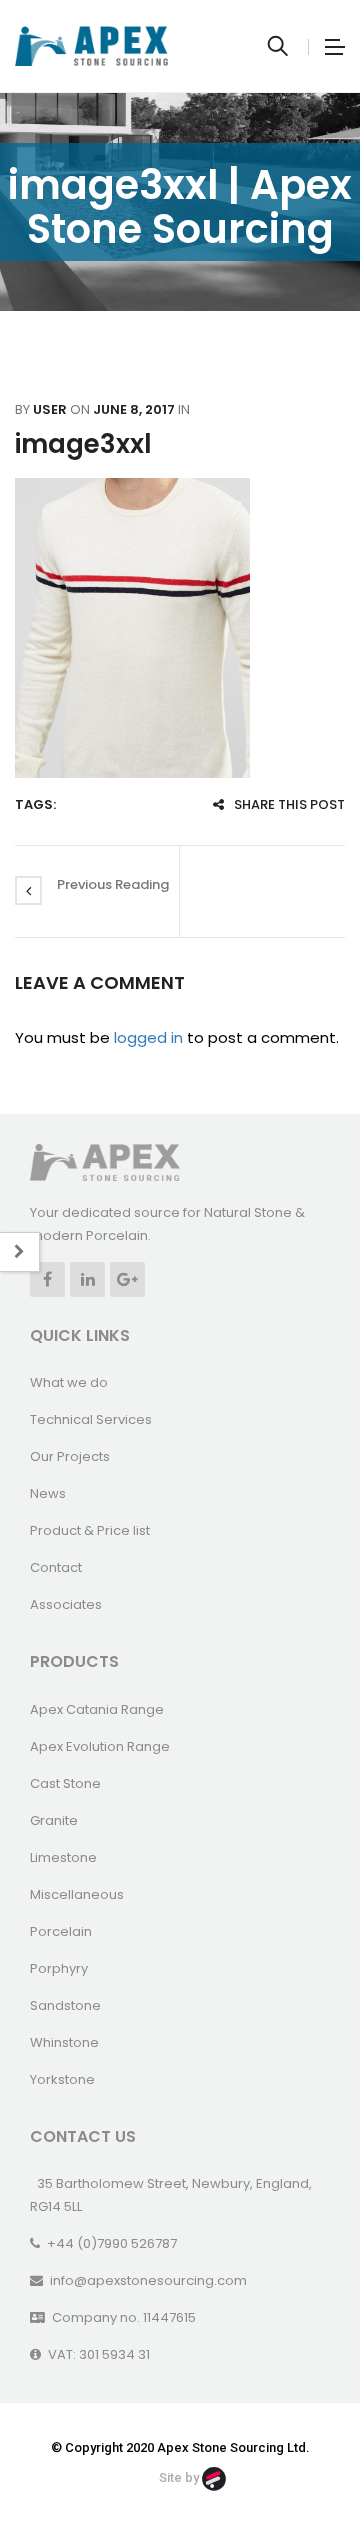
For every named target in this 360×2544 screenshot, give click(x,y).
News (48, 1493)
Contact (56, 1567)
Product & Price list (90, 1530)
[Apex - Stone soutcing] (105, 1161)
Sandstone (65, 2005)
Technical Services (91, 1419)
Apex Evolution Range (100, 1746)
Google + (127, 1279)
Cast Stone (65, 1783)
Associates (66, 1604)
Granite (54, 1820)
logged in (148, 1037)
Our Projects (70, 1456)
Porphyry (59, 1968)
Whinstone (64, 2042)
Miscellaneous (77, 1894)
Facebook (47, 1279)
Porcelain (61, 1931)
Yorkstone (62, 2079)
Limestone (63, 1857)
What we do (69, 1382)
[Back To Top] (300, 2474)
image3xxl (83, 444)
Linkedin (87, 1279)
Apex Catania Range (97, 1709)
